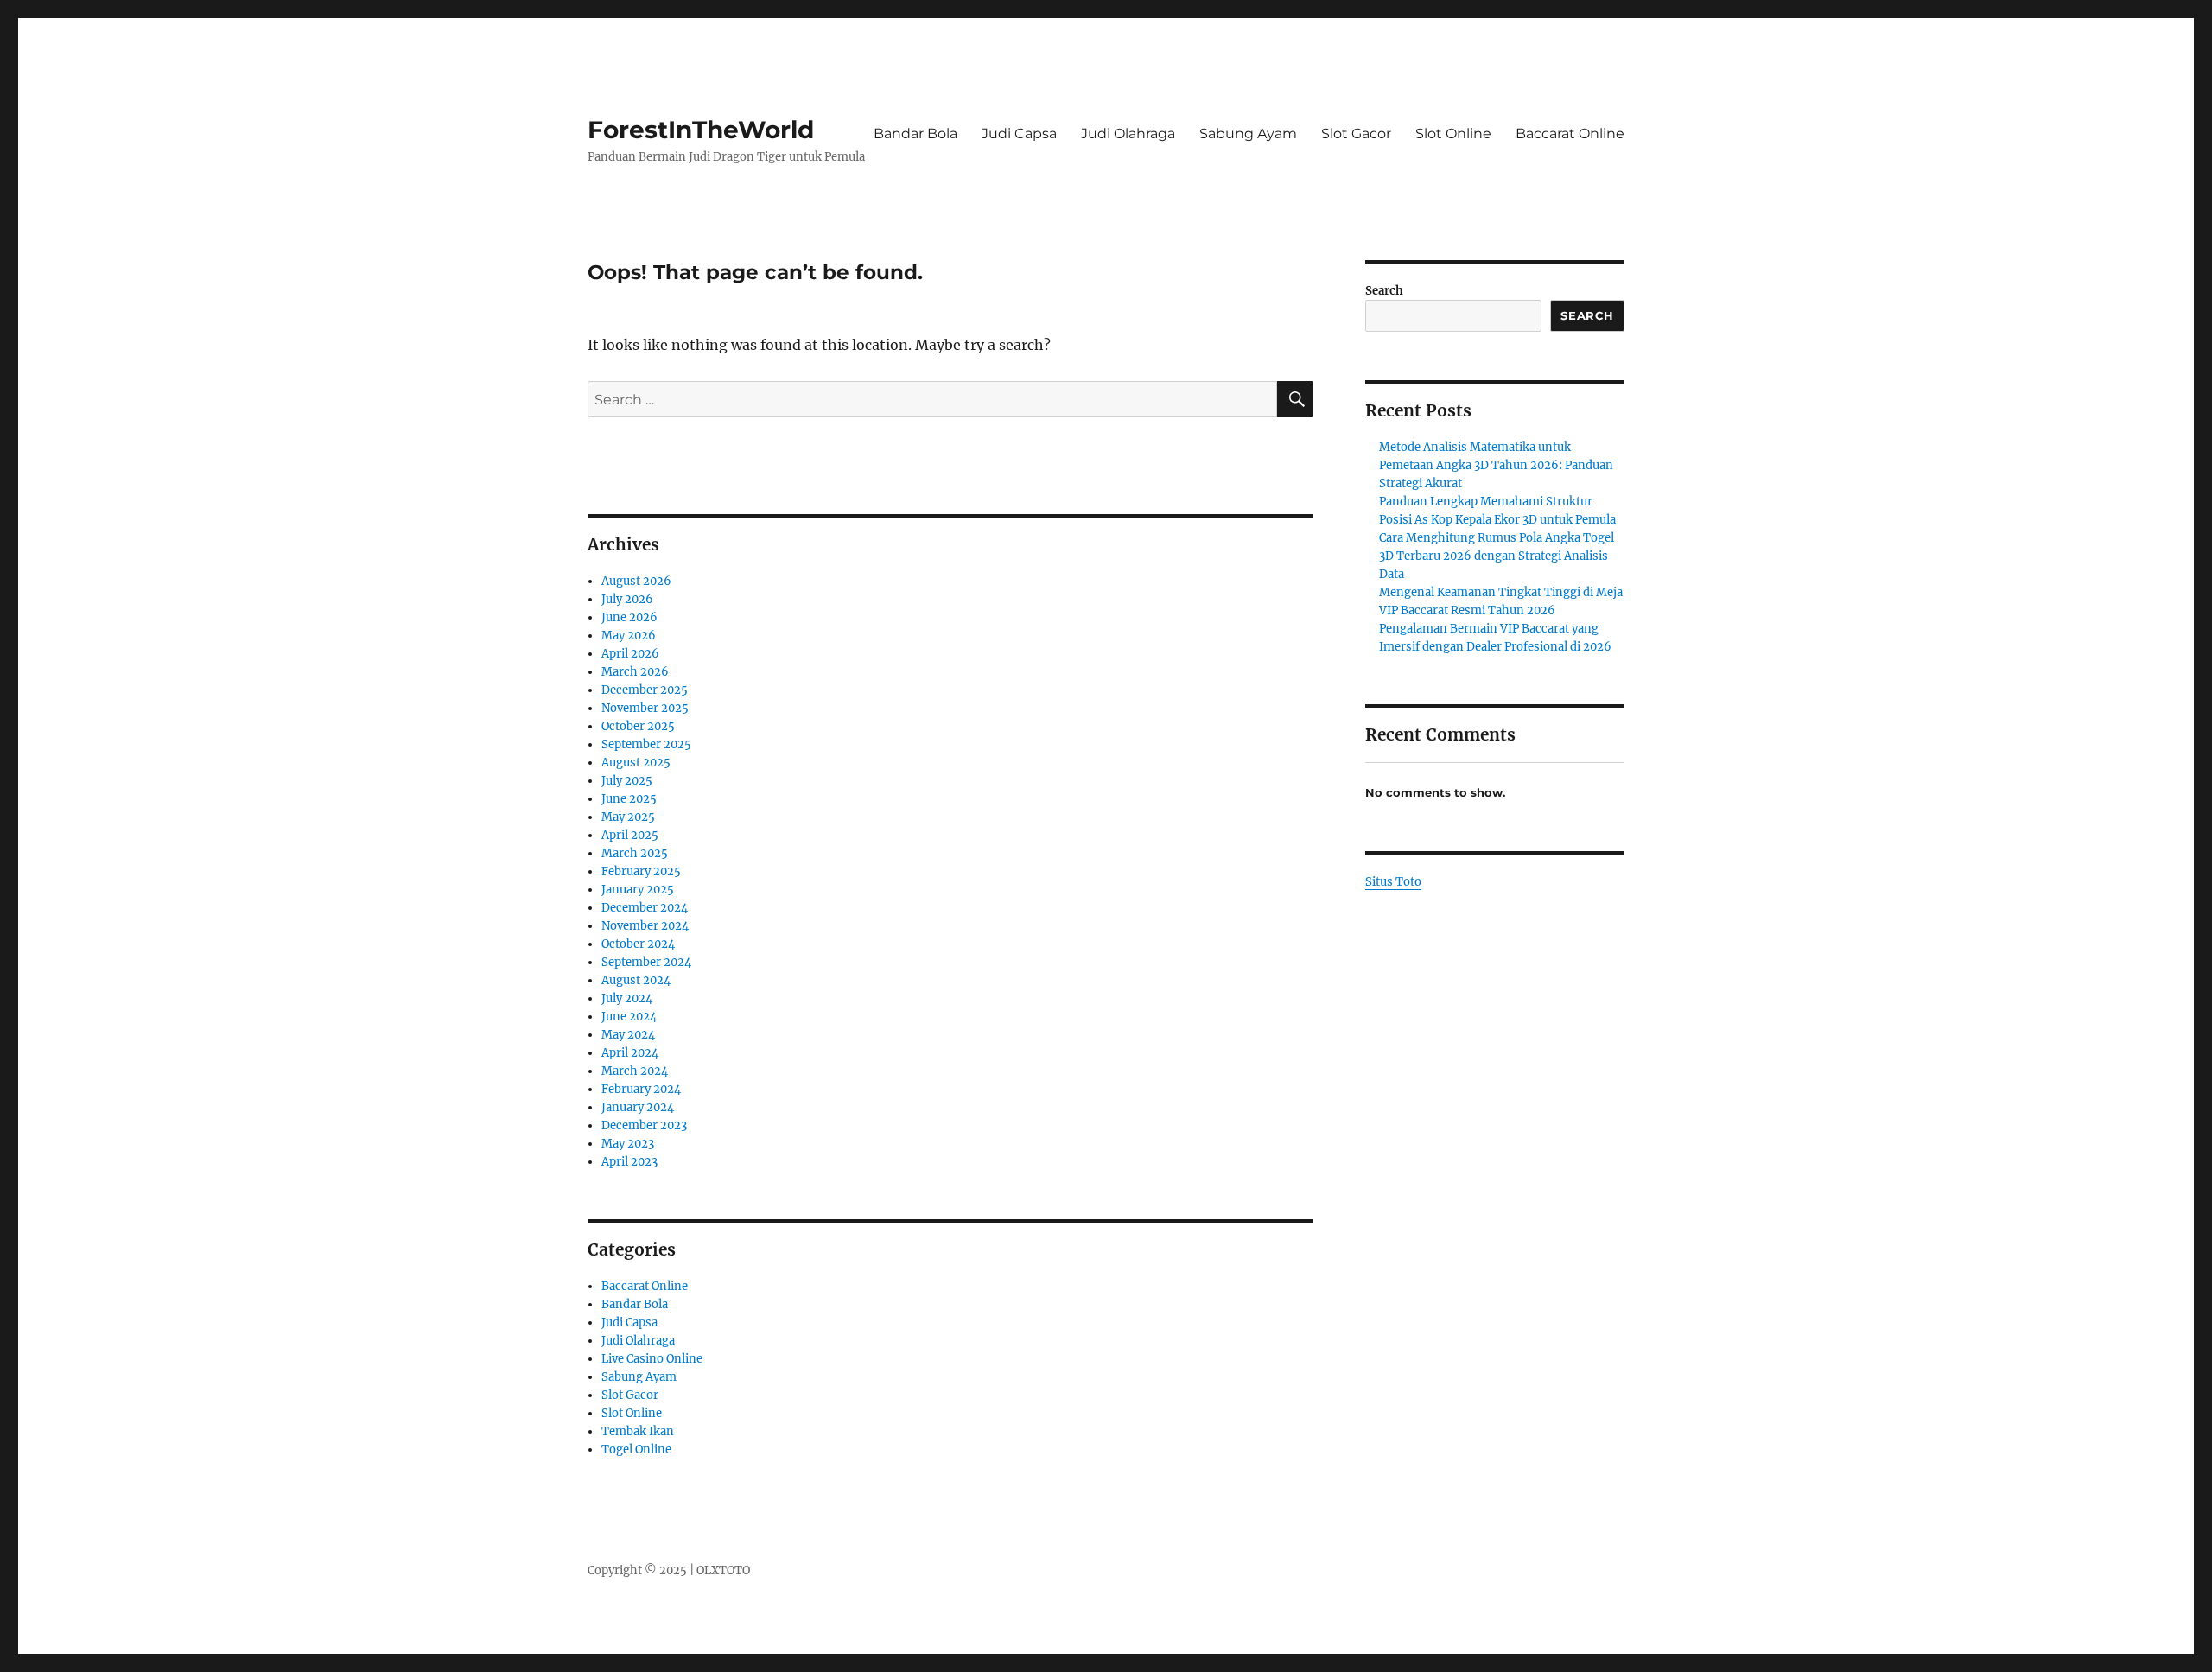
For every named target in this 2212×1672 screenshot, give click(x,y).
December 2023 (644, 1125)
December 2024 (645, 908)
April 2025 (630, 835)
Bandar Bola (915, 134)
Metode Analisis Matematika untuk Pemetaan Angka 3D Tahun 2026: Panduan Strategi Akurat (1496, 465)
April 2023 (629, 1162)
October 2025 (638, 726)
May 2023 (628, 1144)
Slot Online (1453, 134)
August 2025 (636, 763)
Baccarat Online (1570, 134)
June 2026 (629, 617)
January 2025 (638, 890)
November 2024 (645, 926)
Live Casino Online (652, 1359)
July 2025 (627, 781)
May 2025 (628, 817)
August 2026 (636, 581)
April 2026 (630, 654)
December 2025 (645, 690)
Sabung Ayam (1248, 134)
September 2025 (646, 744)
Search (1384, 291)
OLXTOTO (723, 1570)
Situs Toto (1393, 882)
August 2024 (636, 980)
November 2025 (645, 708)
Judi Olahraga (1128, 134)
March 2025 (635, 853)
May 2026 (629, 636)
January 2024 (638, 1107)
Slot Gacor (1356, 134)
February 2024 (641, 1089)
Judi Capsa (1019, 134)
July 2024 (627, 998)
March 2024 (635, 1071)
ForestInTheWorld (701, 130)
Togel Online (636, 1449)
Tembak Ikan (638, 1431)
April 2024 (630, 1053)
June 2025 (629, 799)
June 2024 (629, 1017)
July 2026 (627, 599)
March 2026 (635, 672)
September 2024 (646, 962)
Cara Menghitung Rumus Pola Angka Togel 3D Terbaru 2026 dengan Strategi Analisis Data (1497, 556)
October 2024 (638, 944)
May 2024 (628, 1035)
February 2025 (641, 871)
